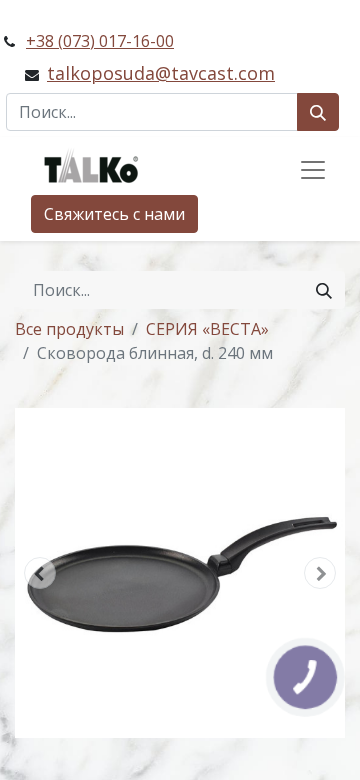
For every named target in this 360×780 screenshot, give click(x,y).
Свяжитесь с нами (114, 214)
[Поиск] (318, 112)
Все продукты (69, 329)
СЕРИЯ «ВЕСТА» (207, 329)
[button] (40, 573)
